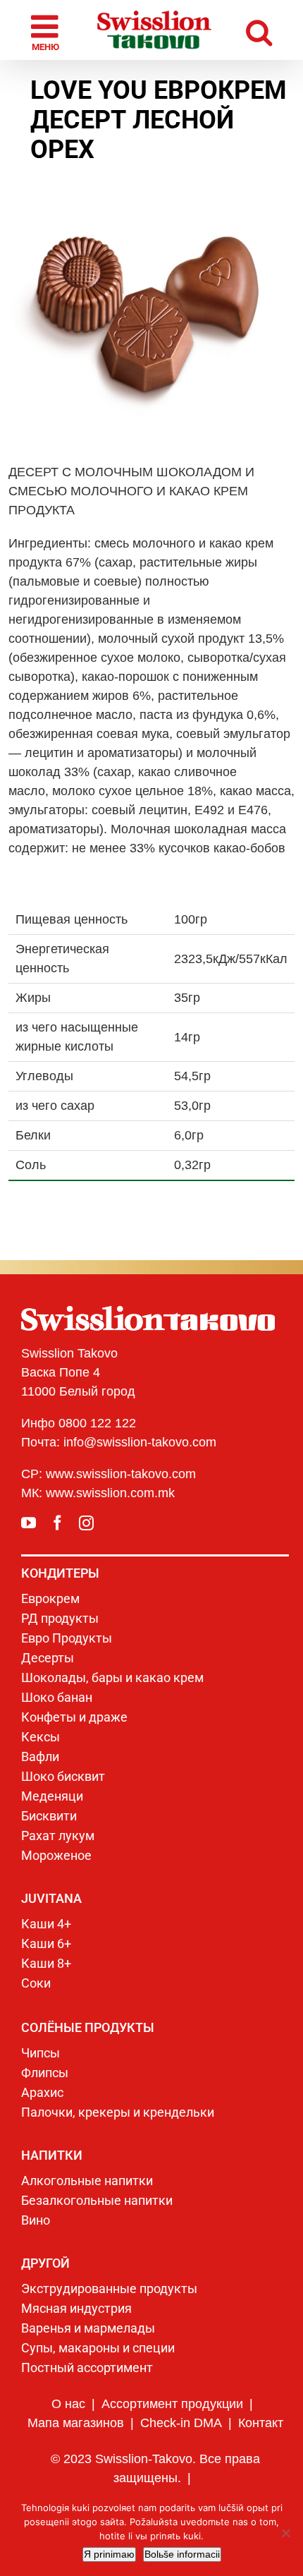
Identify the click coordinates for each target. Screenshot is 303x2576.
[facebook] (57, 1523)
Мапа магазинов (76, 2423)
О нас (68, 2404)
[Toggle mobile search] (265, 30)
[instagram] (86, 1523)
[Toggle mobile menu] (41, 30)
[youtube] (29, 1523)
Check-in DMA (181, 2423)
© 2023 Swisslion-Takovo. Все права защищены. (155, 2468)
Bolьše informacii (182, 2554)
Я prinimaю (109, 2554)
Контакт (261, 2423)
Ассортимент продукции (172, 2404)
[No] (285, 2533)
